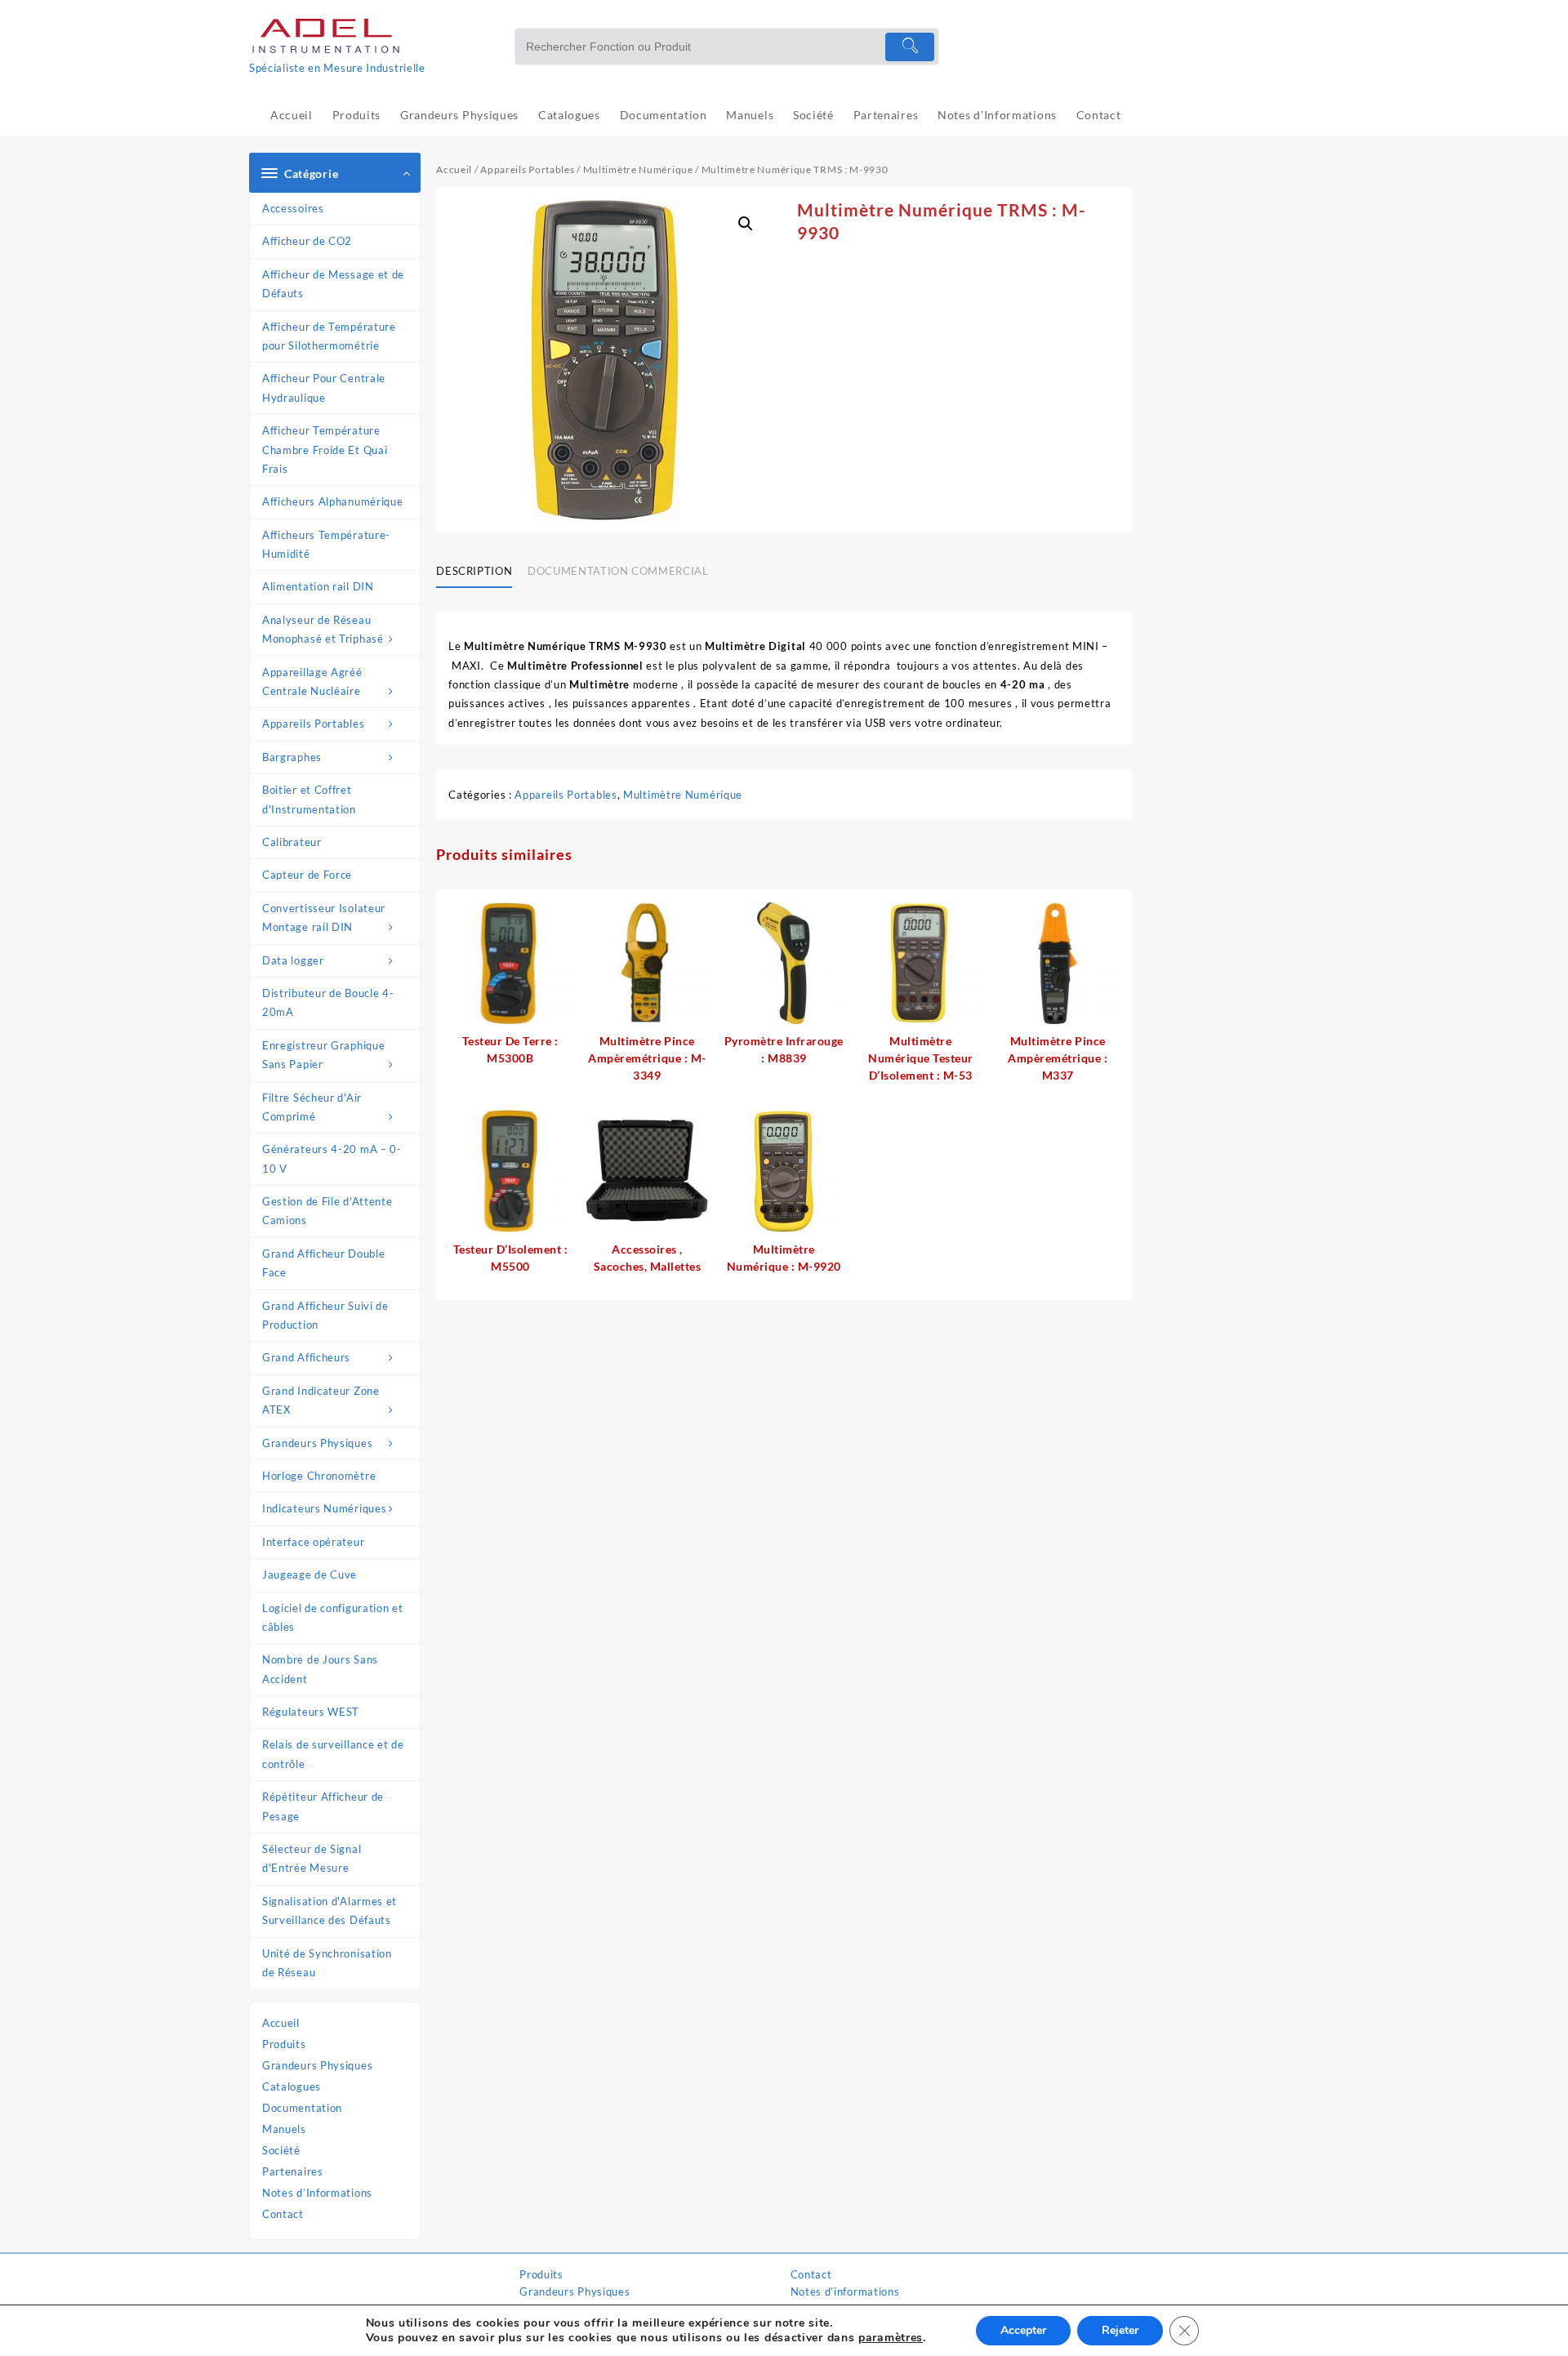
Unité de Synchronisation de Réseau (327, 1963)
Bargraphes (292, 757)
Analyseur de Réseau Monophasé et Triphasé (323, 629)
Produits (284, 2044)
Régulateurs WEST (311, 1712)
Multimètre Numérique (638, 169)
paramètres (891, 2338)
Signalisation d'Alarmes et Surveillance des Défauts (330, 1911)
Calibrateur (292, 842)
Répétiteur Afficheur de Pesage (323, 1806)
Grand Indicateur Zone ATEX (321, 1400)
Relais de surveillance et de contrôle (333, 1754)
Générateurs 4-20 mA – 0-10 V (332, 1158)
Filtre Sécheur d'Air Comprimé (312, 1107)
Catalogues (292, 2087)
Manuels (284, 2129)
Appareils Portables (313, 724)
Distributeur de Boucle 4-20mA (328, 1002)
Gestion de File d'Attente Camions (327, 1211)
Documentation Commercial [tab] (618, 571)
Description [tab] (474, 571)
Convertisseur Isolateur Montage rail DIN (324, 917)
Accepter (1023, 2330)
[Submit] (910, 47)
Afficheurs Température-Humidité (326, 544)
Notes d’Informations (317, 2193)
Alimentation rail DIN (318, 586)
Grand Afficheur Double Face (323, 1263)
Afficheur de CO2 (307, 241)
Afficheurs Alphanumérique (333, 501)
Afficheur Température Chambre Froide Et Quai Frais (325, 450)
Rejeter (1120, 2330)
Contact (283, 2214)
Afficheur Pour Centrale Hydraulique (324, 387)
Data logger (293, 960)
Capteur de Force (307, 875)
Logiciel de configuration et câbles (333, 1617)
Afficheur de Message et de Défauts (333, 284)
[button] (746, 224)
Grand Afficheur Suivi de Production (325, 1315)
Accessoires (293, 208)
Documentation (302, 2108)
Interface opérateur (313, 1542)
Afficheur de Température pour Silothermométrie (329, 336)
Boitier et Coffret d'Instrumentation (309, 799)
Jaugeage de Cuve (310, 1574)
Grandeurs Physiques (317, 1443)
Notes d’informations (845, 2291)
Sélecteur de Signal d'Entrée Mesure (312, 1858)
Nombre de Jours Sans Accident (320, 1669)
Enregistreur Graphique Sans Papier (323, 1055)
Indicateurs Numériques (324, 1508)
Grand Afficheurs (306, 1357)
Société (281, 2150)
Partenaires (293, 2171)
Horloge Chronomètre (319, 1476)
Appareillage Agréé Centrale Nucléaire (312, 681)
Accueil (281, 2023)
